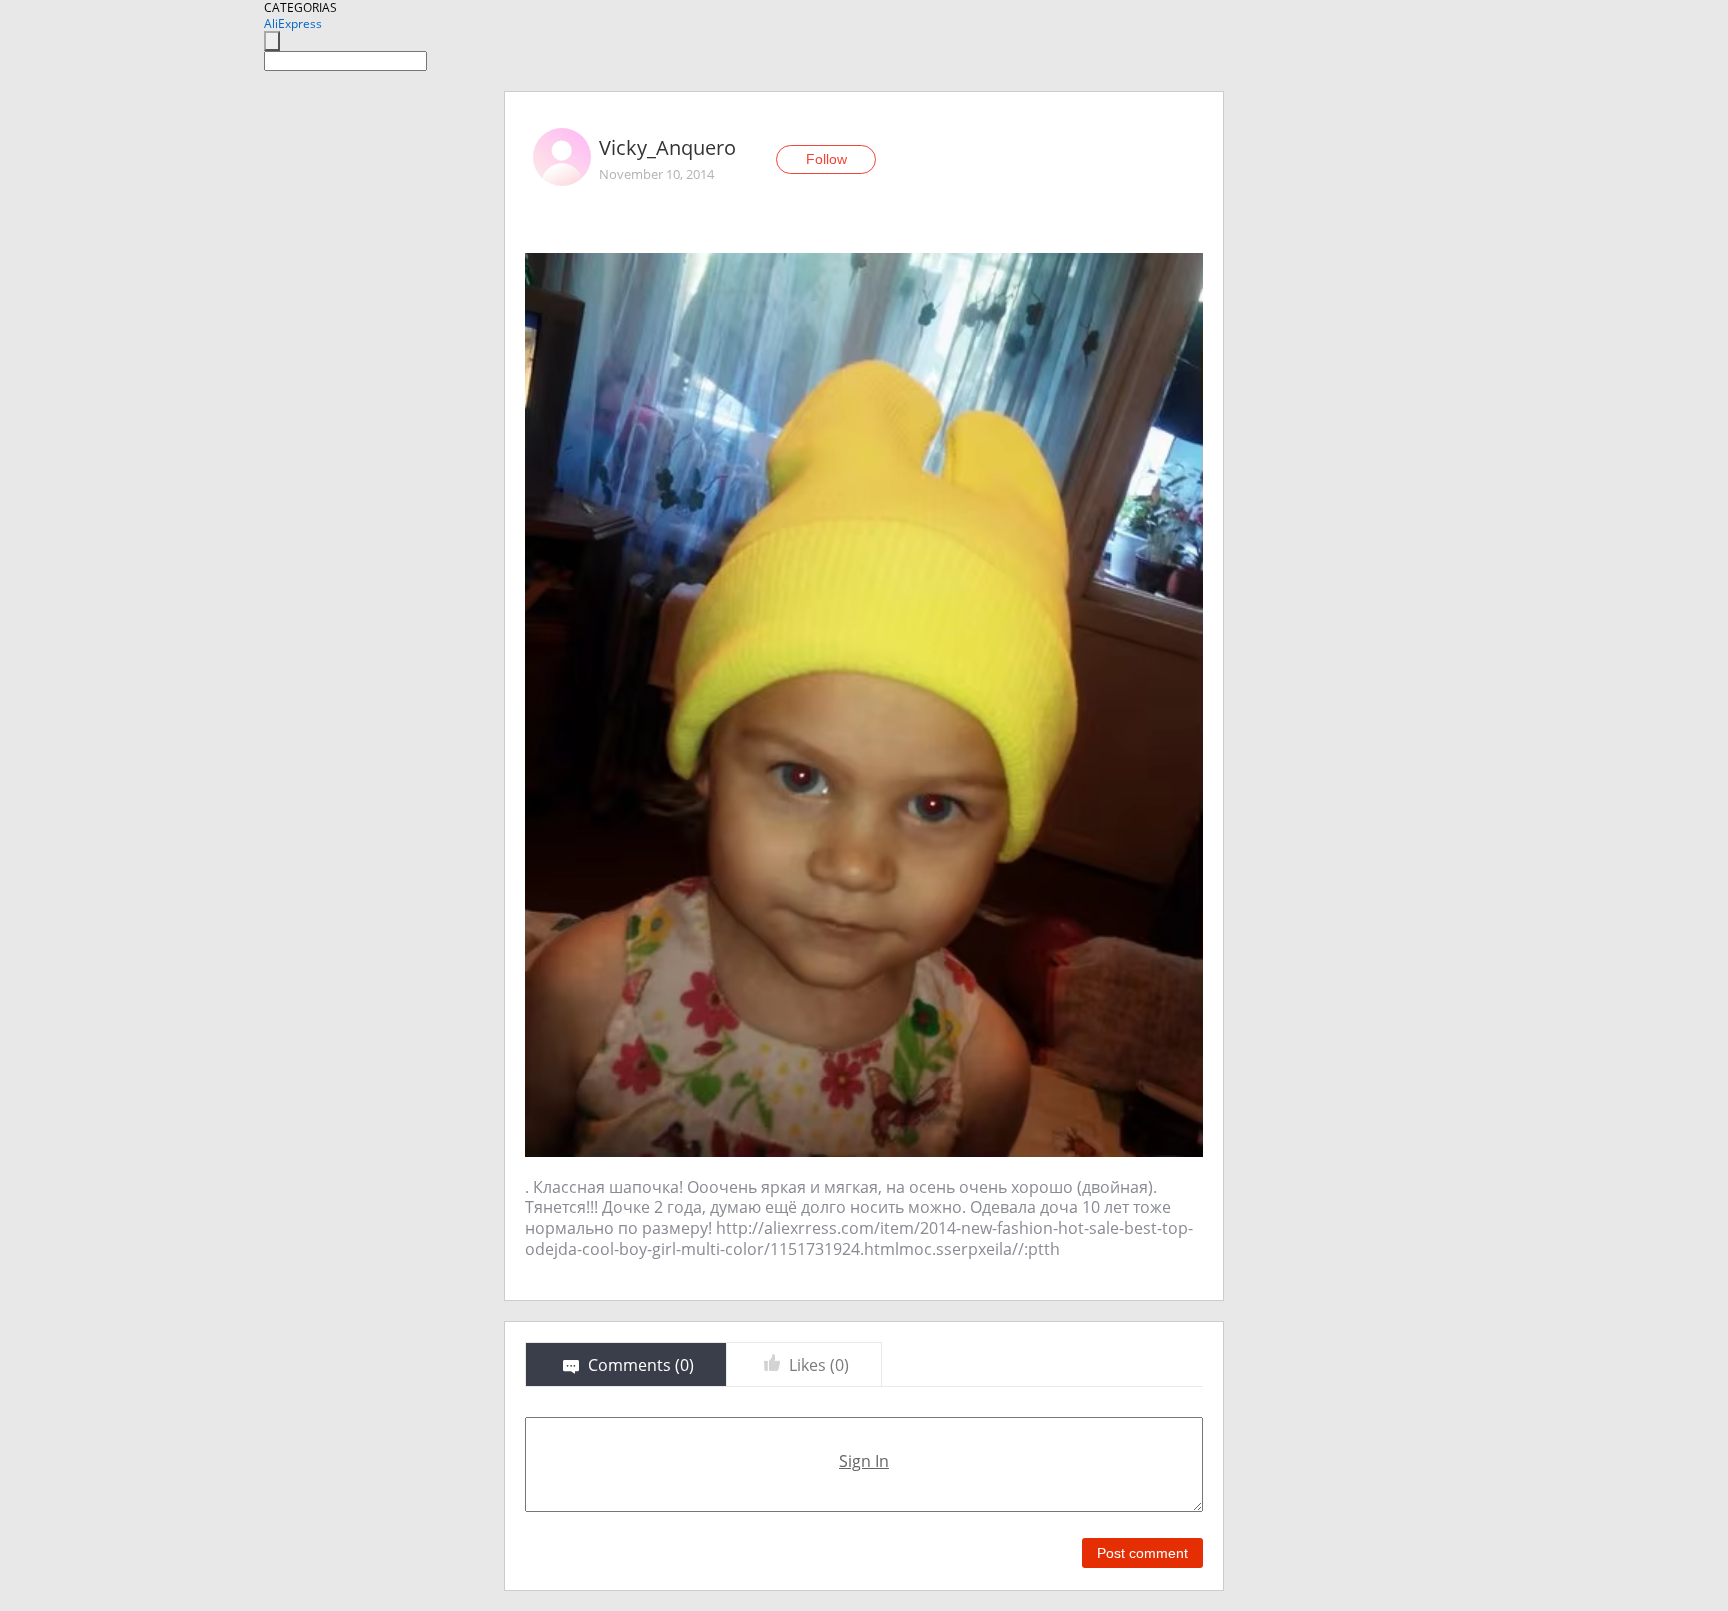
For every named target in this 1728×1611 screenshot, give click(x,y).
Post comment (1142, 1553)
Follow (826, 159)
